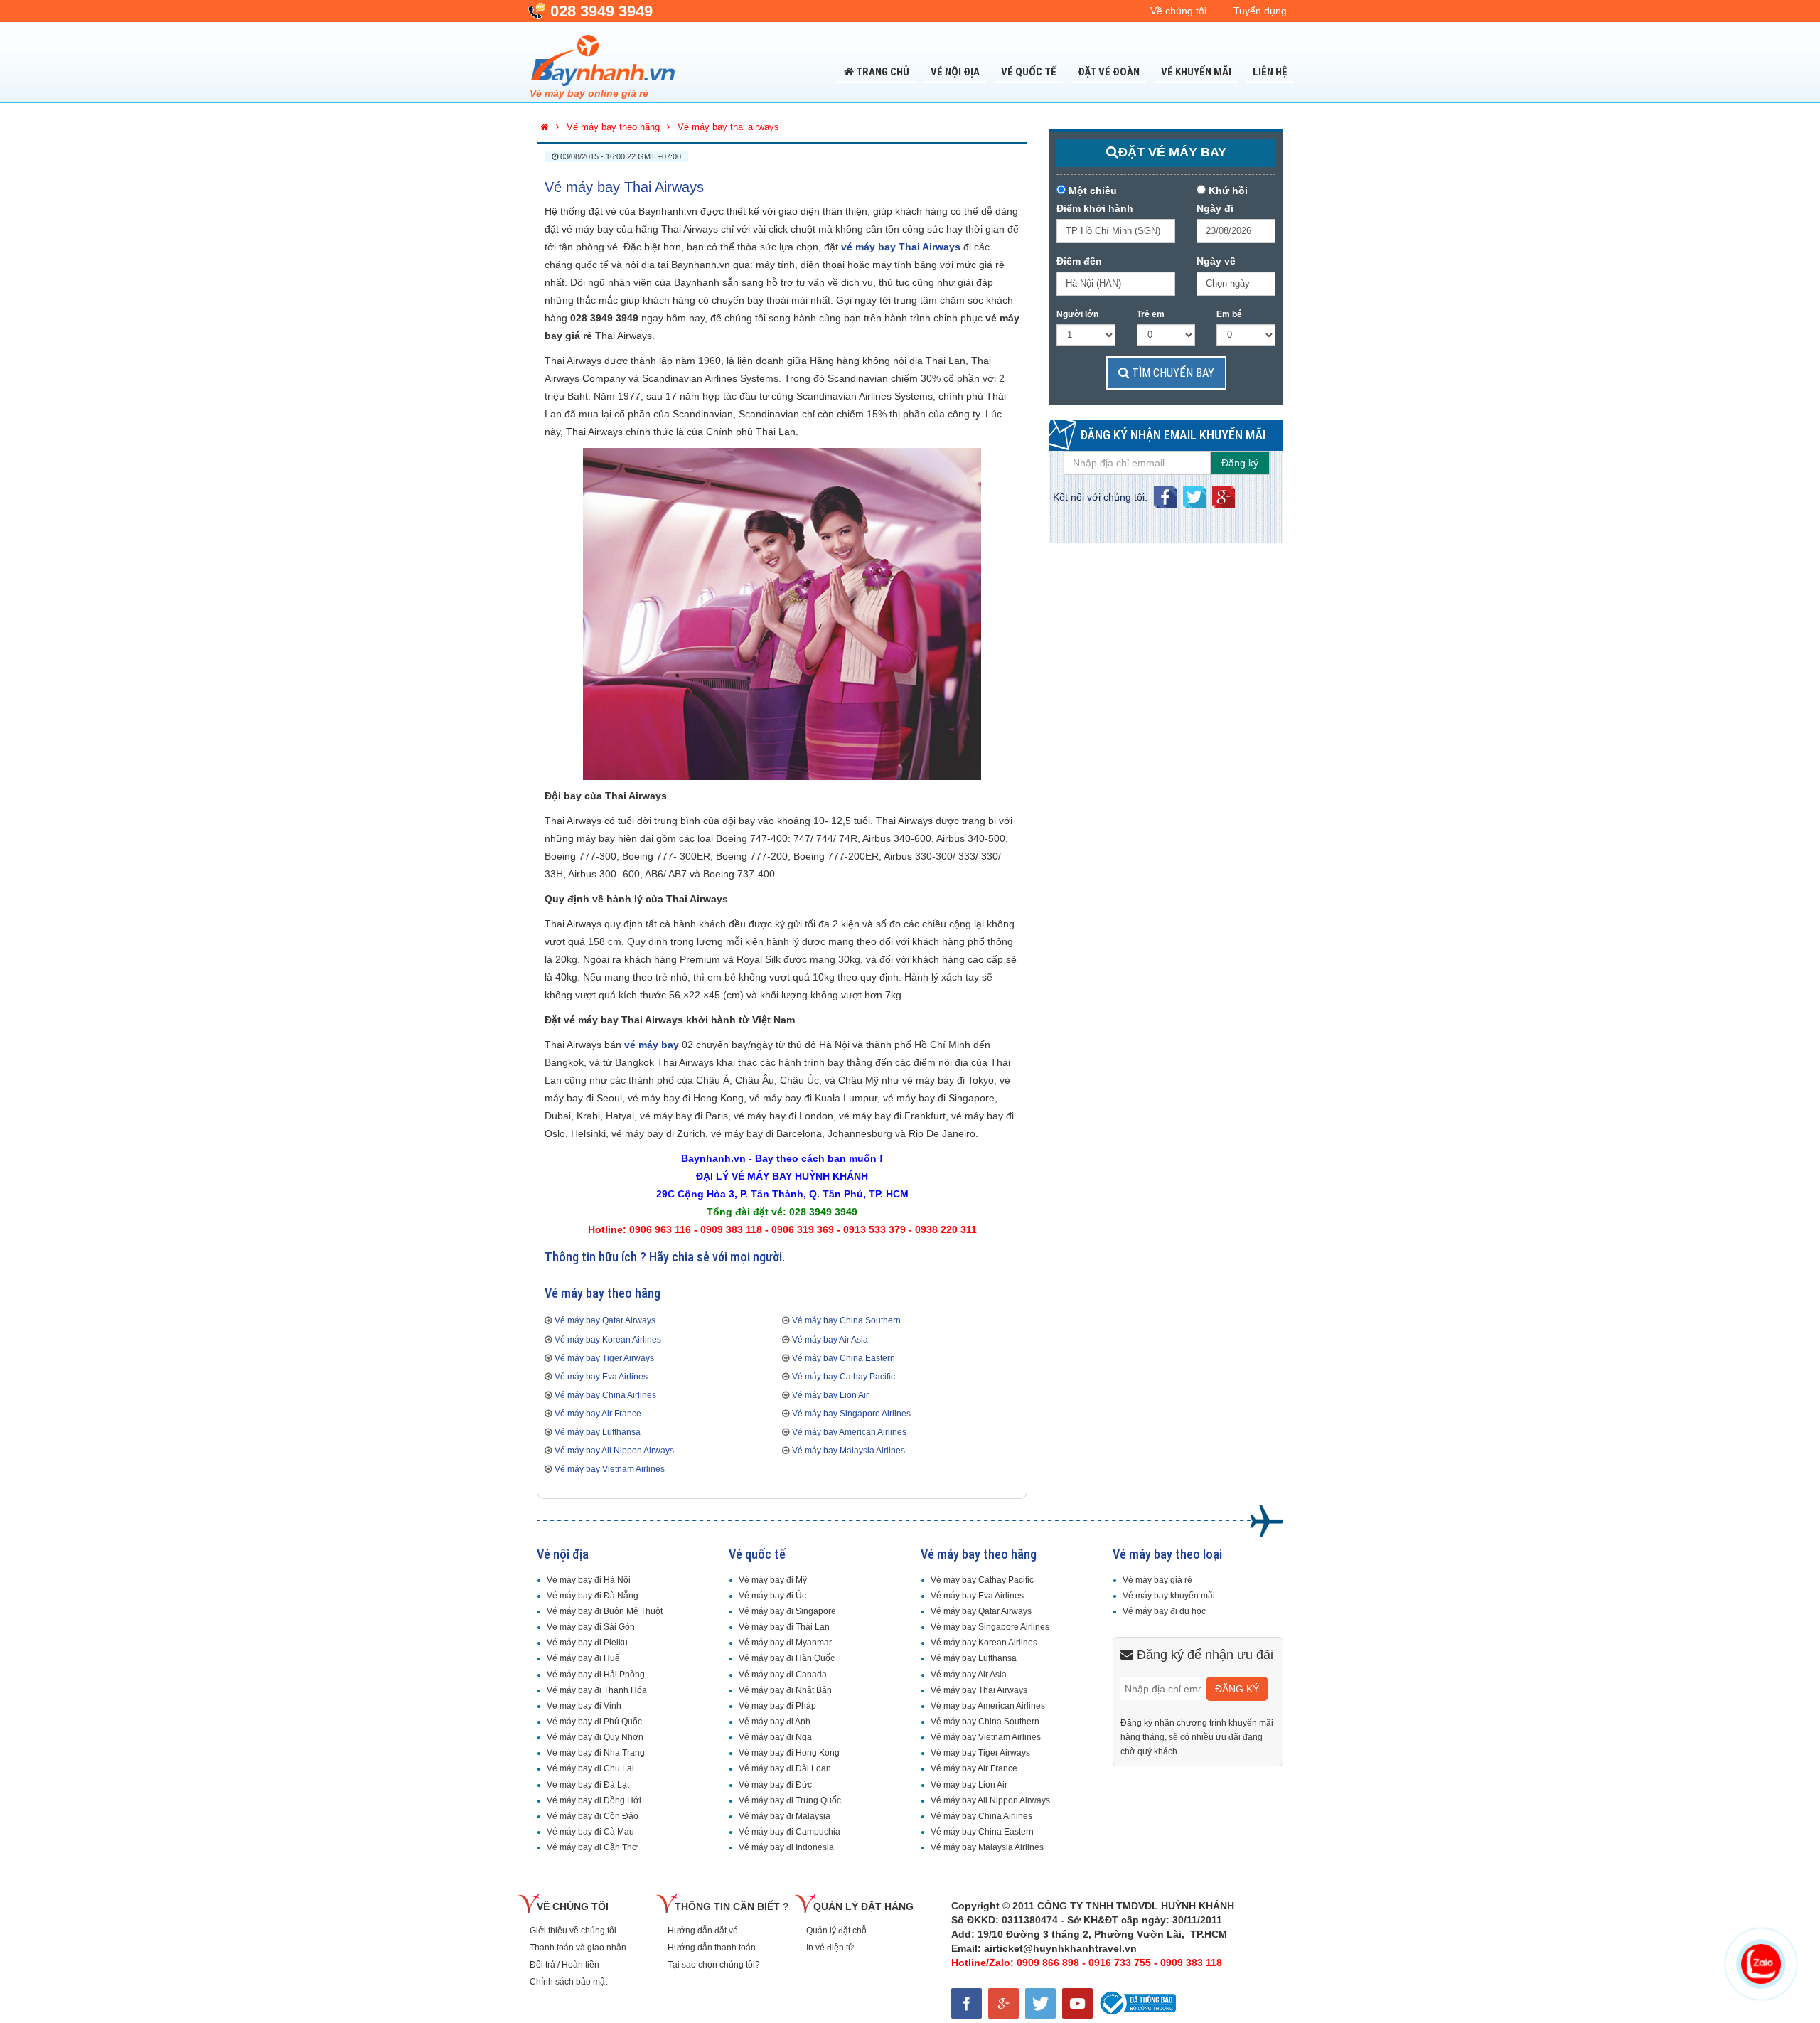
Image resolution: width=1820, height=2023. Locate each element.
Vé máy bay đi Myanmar (785, 1643)
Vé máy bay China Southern (846, 1320)
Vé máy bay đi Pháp (777, 1706)
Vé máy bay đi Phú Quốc (594, 1722)
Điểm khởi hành (1095, 208)
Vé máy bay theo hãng (979, 1554)
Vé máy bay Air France (598, 1414)
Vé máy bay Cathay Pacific (844, 1377)
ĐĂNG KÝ (1237, 1689)
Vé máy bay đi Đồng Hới (594, 1800)
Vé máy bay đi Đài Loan (785, 1768)
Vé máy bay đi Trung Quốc (790, 1800)
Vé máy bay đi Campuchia (789, 1832)
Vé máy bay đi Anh (775, 1722)
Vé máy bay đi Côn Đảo (593, 1816)
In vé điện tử (830, 1948)
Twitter (1194, 493)
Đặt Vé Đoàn (1109, 72)
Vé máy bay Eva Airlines (601, 1377)
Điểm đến (1079, 261)
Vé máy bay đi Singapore (787, 1611)
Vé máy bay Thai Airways (624, 187)
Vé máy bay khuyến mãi (1169, 1596)
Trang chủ (882, 72)
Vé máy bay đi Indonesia (786, 1847)
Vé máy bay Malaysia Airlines (849, 1451)
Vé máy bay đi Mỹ (773, 1580)
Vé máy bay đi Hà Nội (589, 1580)
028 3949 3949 (601, 11)
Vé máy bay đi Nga (775, 1737)
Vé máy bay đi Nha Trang (596, 1753)
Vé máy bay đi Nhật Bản (785, 1690)
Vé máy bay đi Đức (775, 1785)
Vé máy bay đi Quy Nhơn (595, 1737)
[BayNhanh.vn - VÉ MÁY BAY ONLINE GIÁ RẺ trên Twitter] (1044, 2001)
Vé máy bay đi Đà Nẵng (593, 1596)
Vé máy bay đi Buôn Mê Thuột (605, 1611)
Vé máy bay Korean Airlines (608, 1340)
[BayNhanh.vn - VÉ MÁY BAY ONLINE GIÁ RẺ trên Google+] (1007, 2001)
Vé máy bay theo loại (1167, 1554)
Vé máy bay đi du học (1164, 1611)
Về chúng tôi (1178, 11)
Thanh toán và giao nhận (578, 1948)
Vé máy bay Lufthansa (598, 1432)
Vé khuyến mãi (1196, 72)
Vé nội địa (955, 72)
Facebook (1165, 493)
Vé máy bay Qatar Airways (605, 1320)
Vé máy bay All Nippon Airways (614, 1451)
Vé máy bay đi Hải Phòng (596, 1675)
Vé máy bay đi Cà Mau (590, 1832)
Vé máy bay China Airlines (605, 1395)
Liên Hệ (1270, 72)
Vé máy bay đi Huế (583, 1658)
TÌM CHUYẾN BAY (1172, 373)
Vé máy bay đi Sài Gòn (591, 1627)
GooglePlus (1224, 493)
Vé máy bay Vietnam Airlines (610, 1469)
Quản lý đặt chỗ (836, 1931)
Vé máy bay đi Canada (783, 1675)
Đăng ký (1240, 463)
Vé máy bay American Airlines (849, 1432)
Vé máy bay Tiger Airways (604, 1358)
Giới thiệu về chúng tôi (573, 1931)
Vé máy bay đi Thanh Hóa (597, 1690)
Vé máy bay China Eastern (844, 1358)
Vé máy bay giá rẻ (1157, 1580)
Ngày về (1216, 261)
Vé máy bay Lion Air (830, 1395)
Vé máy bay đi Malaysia (785, 1816)
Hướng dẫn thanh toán (712, 1948)
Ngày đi (1215, 208)
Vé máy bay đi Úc (772, 1596)
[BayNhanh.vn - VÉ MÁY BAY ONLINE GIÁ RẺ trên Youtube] (1080, 2001)
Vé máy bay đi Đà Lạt (588, 1785)
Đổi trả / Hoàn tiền (564, 1965)
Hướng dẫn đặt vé (703, 1931)
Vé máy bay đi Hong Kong (789, 1753)
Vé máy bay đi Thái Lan (784, 1627)
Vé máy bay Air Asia (830, 1340)
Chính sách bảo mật (568, 1982)
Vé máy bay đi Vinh (584, 1706)
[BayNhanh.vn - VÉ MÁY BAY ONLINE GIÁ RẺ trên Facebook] (970, 2001)
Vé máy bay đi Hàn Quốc (787, 1658)
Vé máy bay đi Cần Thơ (592, 1847)
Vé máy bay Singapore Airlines (851, 1414)
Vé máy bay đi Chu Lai (590, 1768)
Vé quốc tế (1029, 72)
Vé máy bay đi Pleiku (587, 1643)
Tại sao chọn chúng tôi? (714, 1965)
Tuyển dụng (1260, 11)
